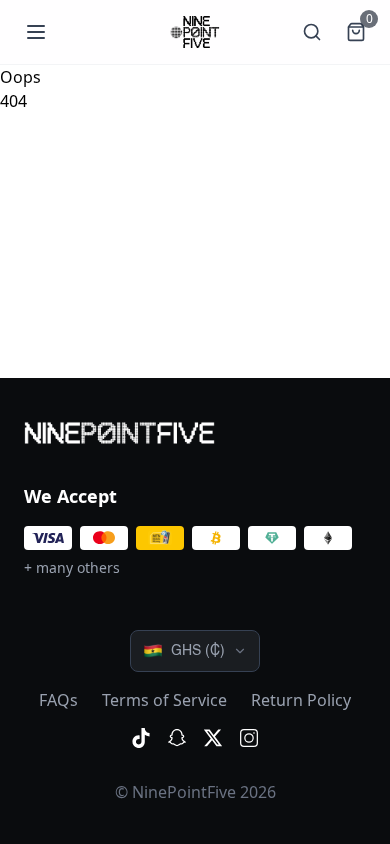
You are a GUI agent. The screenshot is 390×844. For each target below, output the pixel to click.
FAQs (58, 700)
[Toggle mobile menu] (36, 32)
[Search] (312, 32)
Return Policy (301, 700)
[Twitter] (213, 738)
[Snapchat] (177, 738)
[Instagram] (249, 738)
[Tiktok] (141, 738)
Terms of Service (164, 700)
